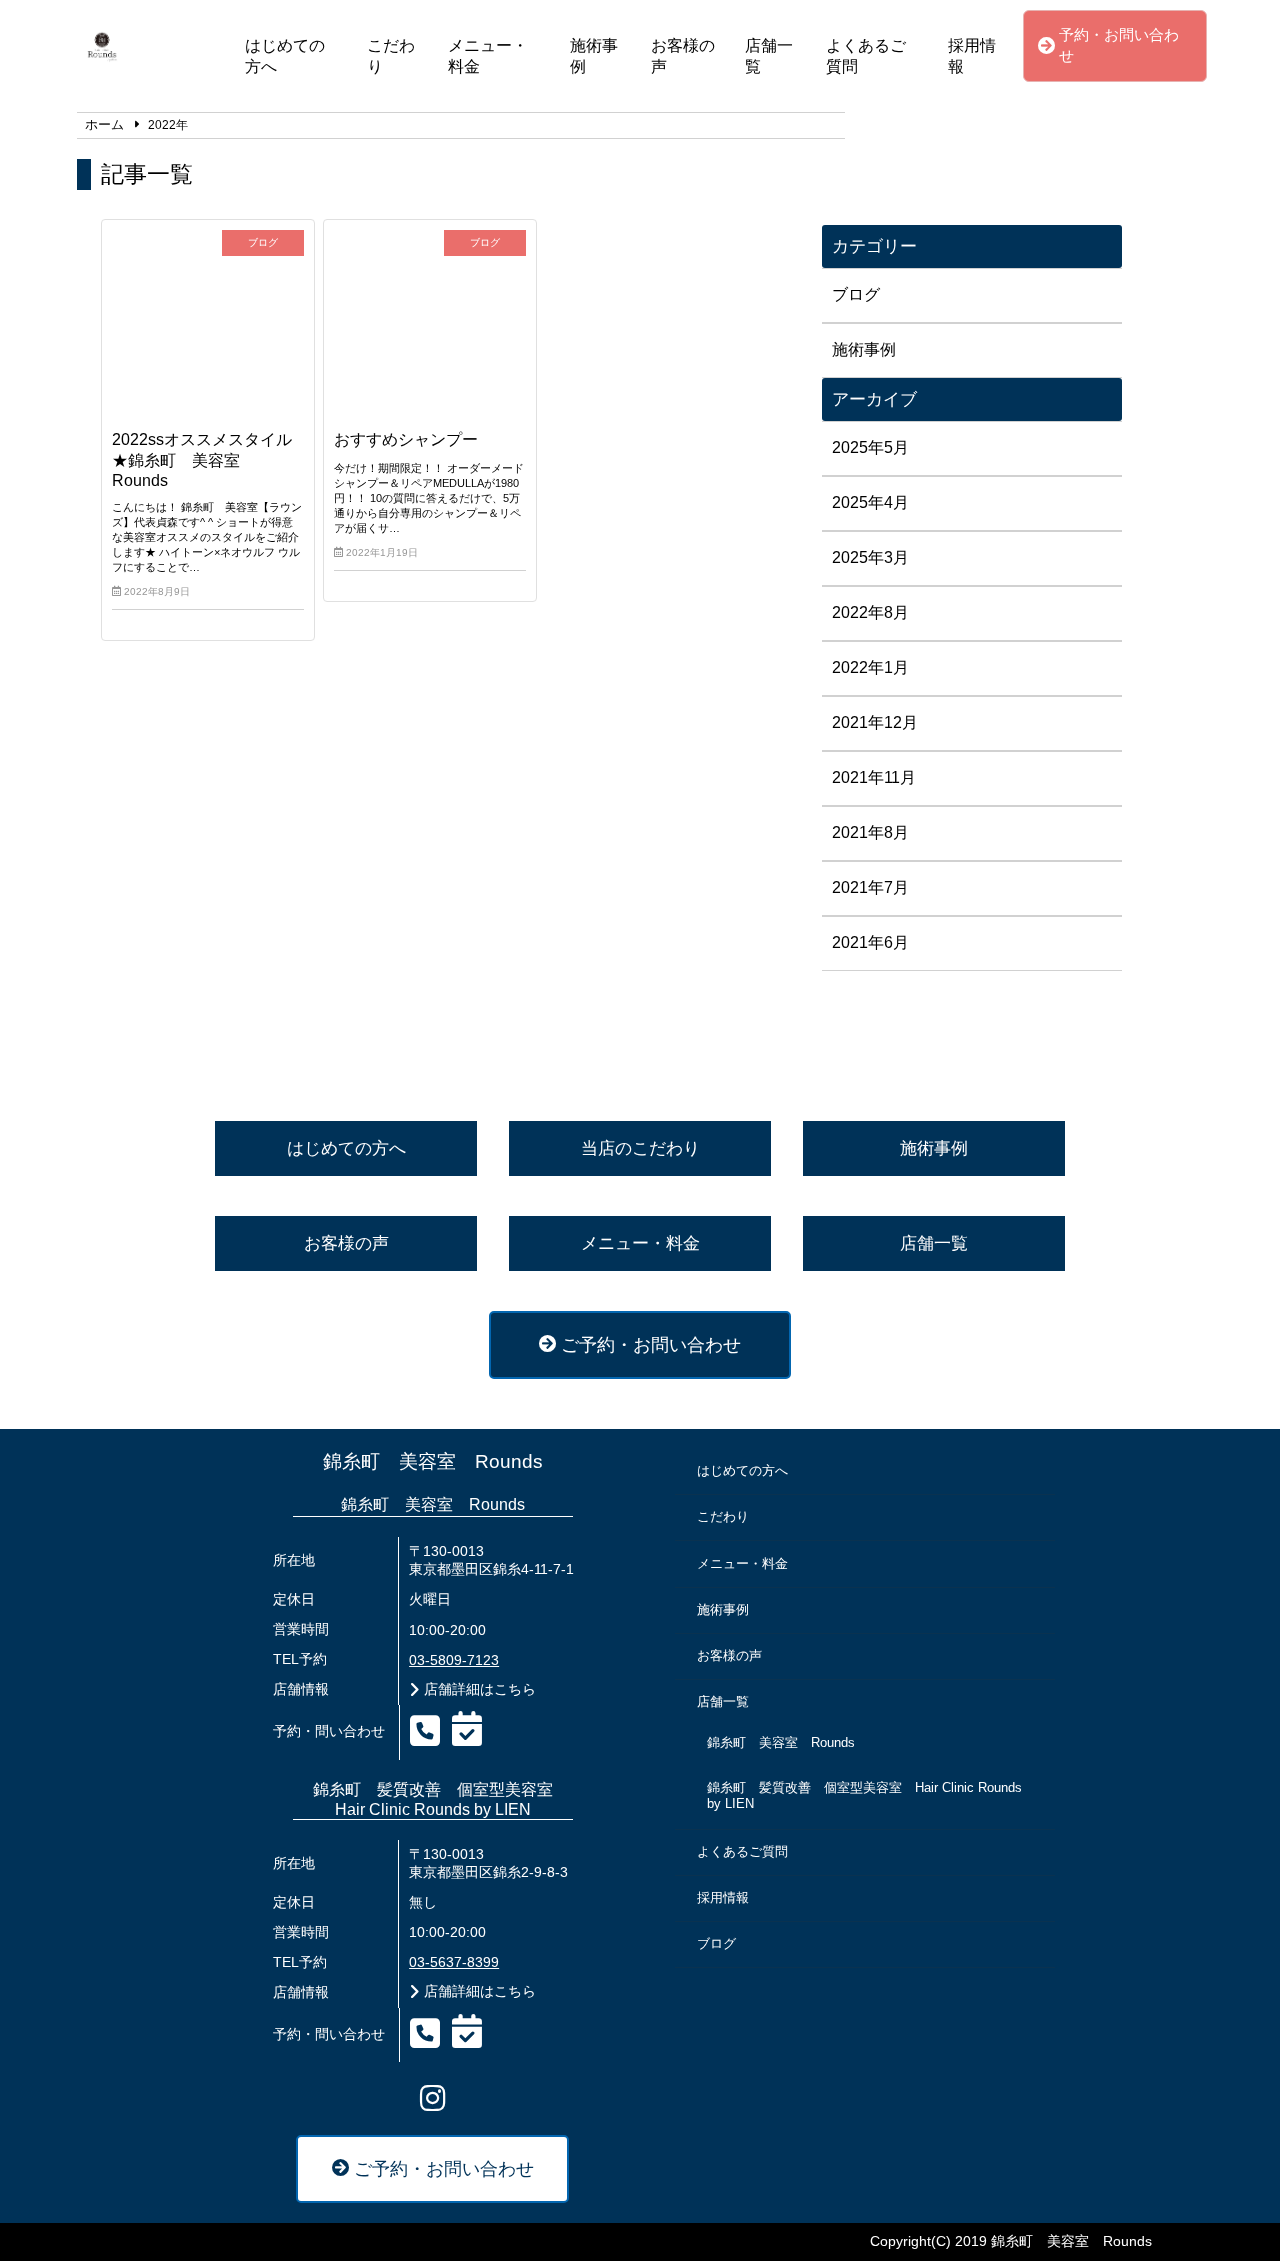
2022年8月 (870, 612)
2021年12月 (875, 722)
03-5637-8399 (454, 1962)
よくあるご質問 (866, 56)
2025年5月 (870, 447)
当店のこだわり (640, 1148)
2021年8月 (870, 832)
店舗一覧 (769, 56)
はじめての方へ (285, 56)
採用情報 (972, 56)
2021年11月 (874, 777)
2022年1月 (870, 667)
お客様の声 (683, 56)
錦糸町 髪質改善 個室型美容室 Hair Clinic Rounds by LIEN (864, 1796)
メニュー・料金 (488, 56)
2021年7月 (870, 887)
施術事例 (594, 56)
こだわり (391, 56)
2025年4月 (870, 502)
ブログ (856, 294)
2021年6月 (870, 942)
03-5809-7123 (454, 1660)
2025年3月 (870, 557)
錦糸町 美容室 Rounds (433, 1461)
